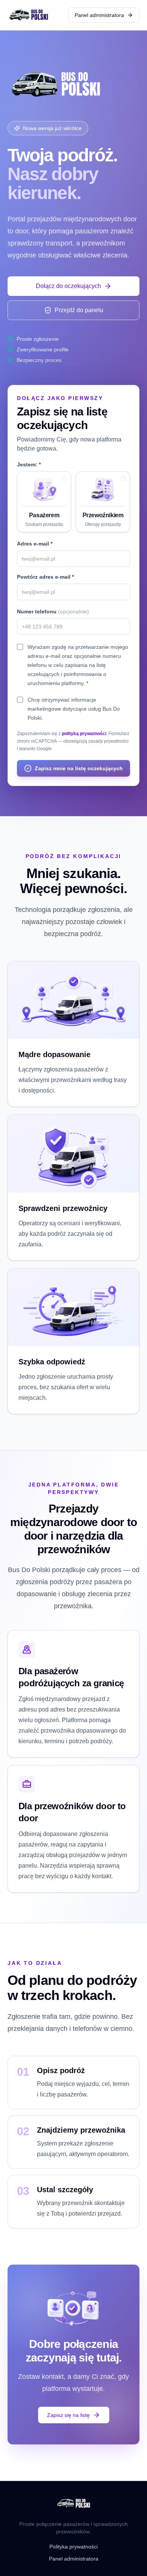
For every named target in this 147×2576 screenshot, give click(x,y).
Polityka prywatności (73, 2547)
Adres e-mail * (35, 544)
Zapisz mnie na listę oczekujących (79, 768)
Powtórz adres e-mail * (45, 577)
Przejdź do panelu (79, 310)
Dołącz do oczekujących (68, 286)
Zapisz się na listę (68, 2415)
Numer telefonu (53, 611)
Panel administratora (99, 15)
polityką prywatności (84, 734)
